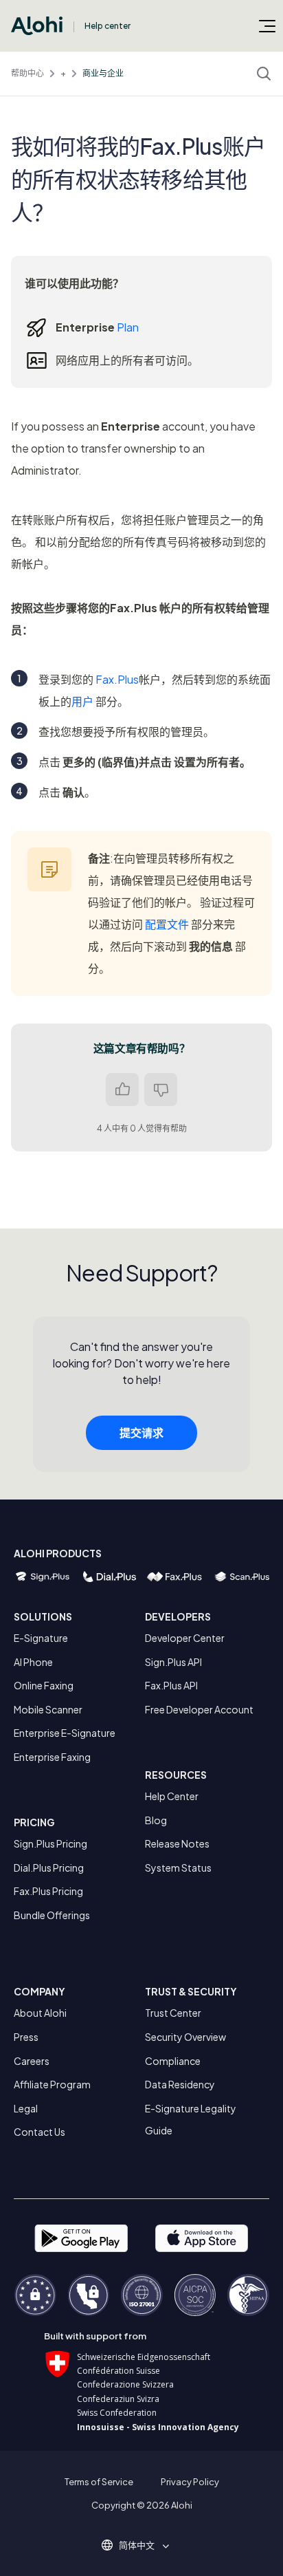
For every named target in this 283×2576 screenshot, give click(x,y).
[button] (141, 2545)
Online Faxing (44, 1685)
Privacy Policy (190, 2482)
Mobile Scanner (48, 1709)
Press (26, 2037)
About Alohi (40, 2013)
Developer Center (185, 1638)
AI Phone (33, 1662)
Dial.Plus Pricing (49, 1868)
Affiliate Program (52, 2084)
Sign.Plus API (173, 1662)
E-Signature (41, 1638)
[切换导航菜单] (267, 25)
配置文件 (167, 924)
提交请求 (141, 1432)
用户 (82, 701)
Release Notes (177, 1843)
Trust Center (173, 2013)
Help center (107, 26)
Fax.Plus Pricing (48, 1891)
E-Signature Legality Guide (191, 2119)
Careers (32, 2061)
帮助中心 (27, 73)
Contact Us (39, 2132)
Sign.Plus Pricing (50, 1843)
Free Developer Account (199, 1709)
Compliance (173, 2061)
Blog (156, 1820)
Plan (128, 327)
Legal (26, 2108)
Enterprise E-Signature (65, 1733)
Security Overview (185, 2037)
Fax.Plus (117, 679)
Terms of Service (99, 2482)
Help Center (172, 1796)
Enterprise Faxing (52, 1757)
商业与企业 (103, 73)
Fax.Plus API (171, 1685)
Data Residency (180, 2084)
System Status (178, 1868)
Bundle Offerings (52, 1915)
